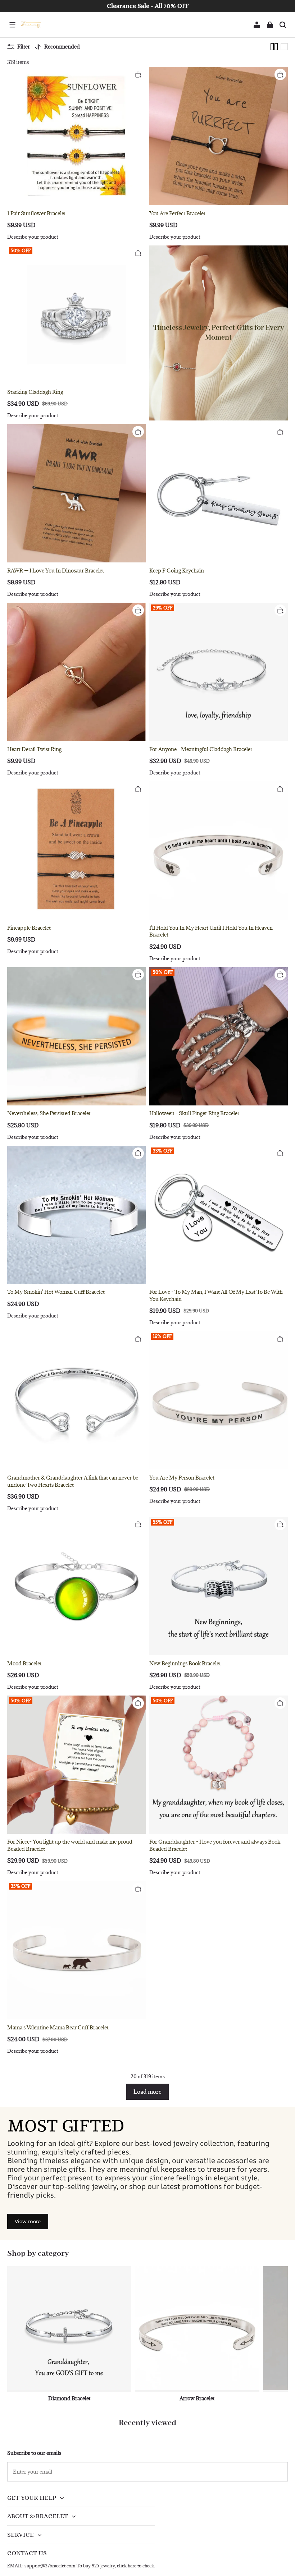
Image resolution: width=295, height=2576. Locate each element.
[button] (12, 25)
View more (28, 2221)
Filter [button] (24, 47)
